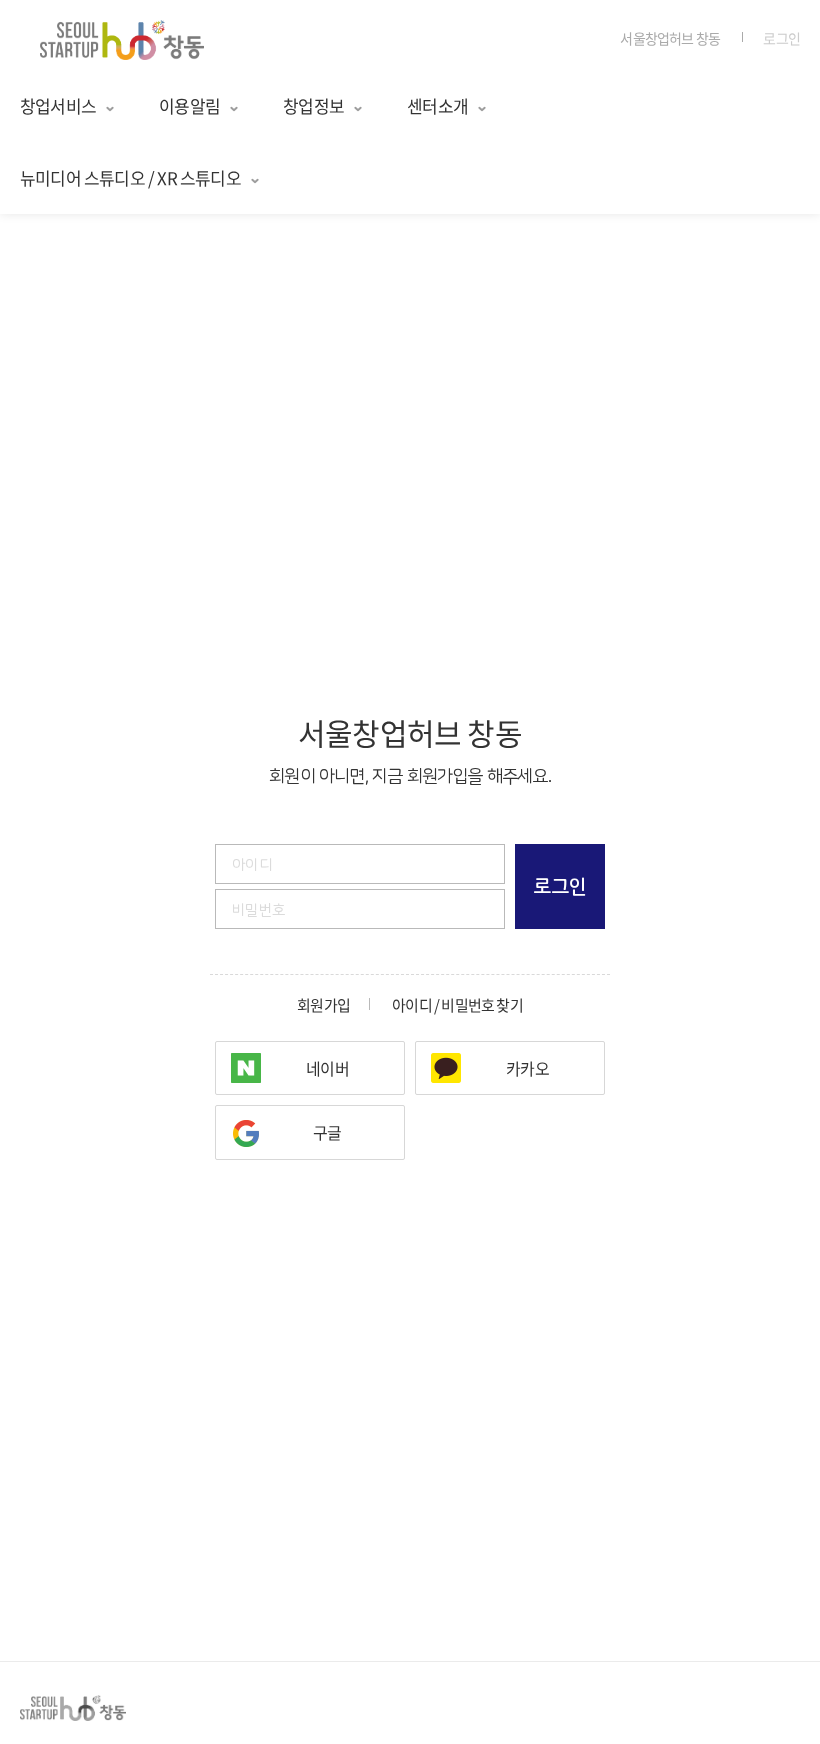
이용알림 (189, 105)
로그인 (781, 38)
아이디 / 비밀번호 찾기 (457, 1005)
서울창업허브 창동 (670, 38)
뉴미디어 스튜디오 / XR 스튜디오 (130, 177)
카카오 (527, 1068)
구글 (327, 1132)
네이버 (327, 1068)
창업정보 (313, 105)
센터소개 (437, 105)
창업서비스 (58, 105)
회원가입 (323, 1005)
